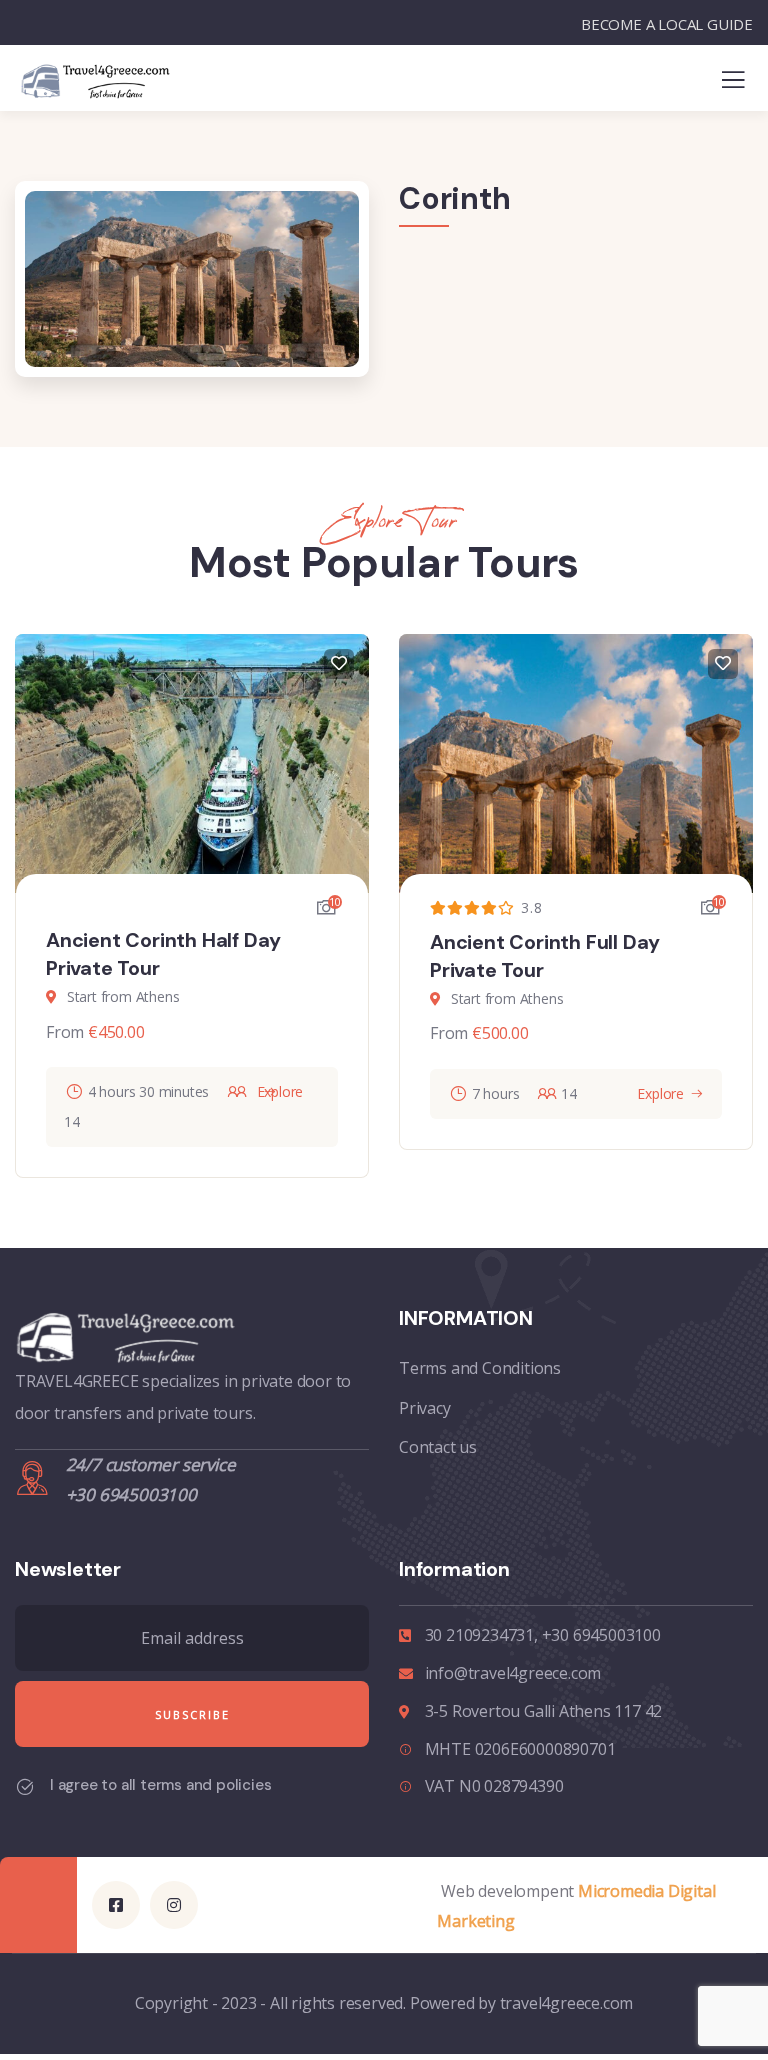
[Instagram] (174, 1905)
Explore (660, 1093)
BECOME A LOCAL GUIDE (667, 24)
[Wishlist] (339, 664)
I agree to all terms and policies (160, 1785)
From (65, 1032)
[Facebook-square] (116, 1905)
